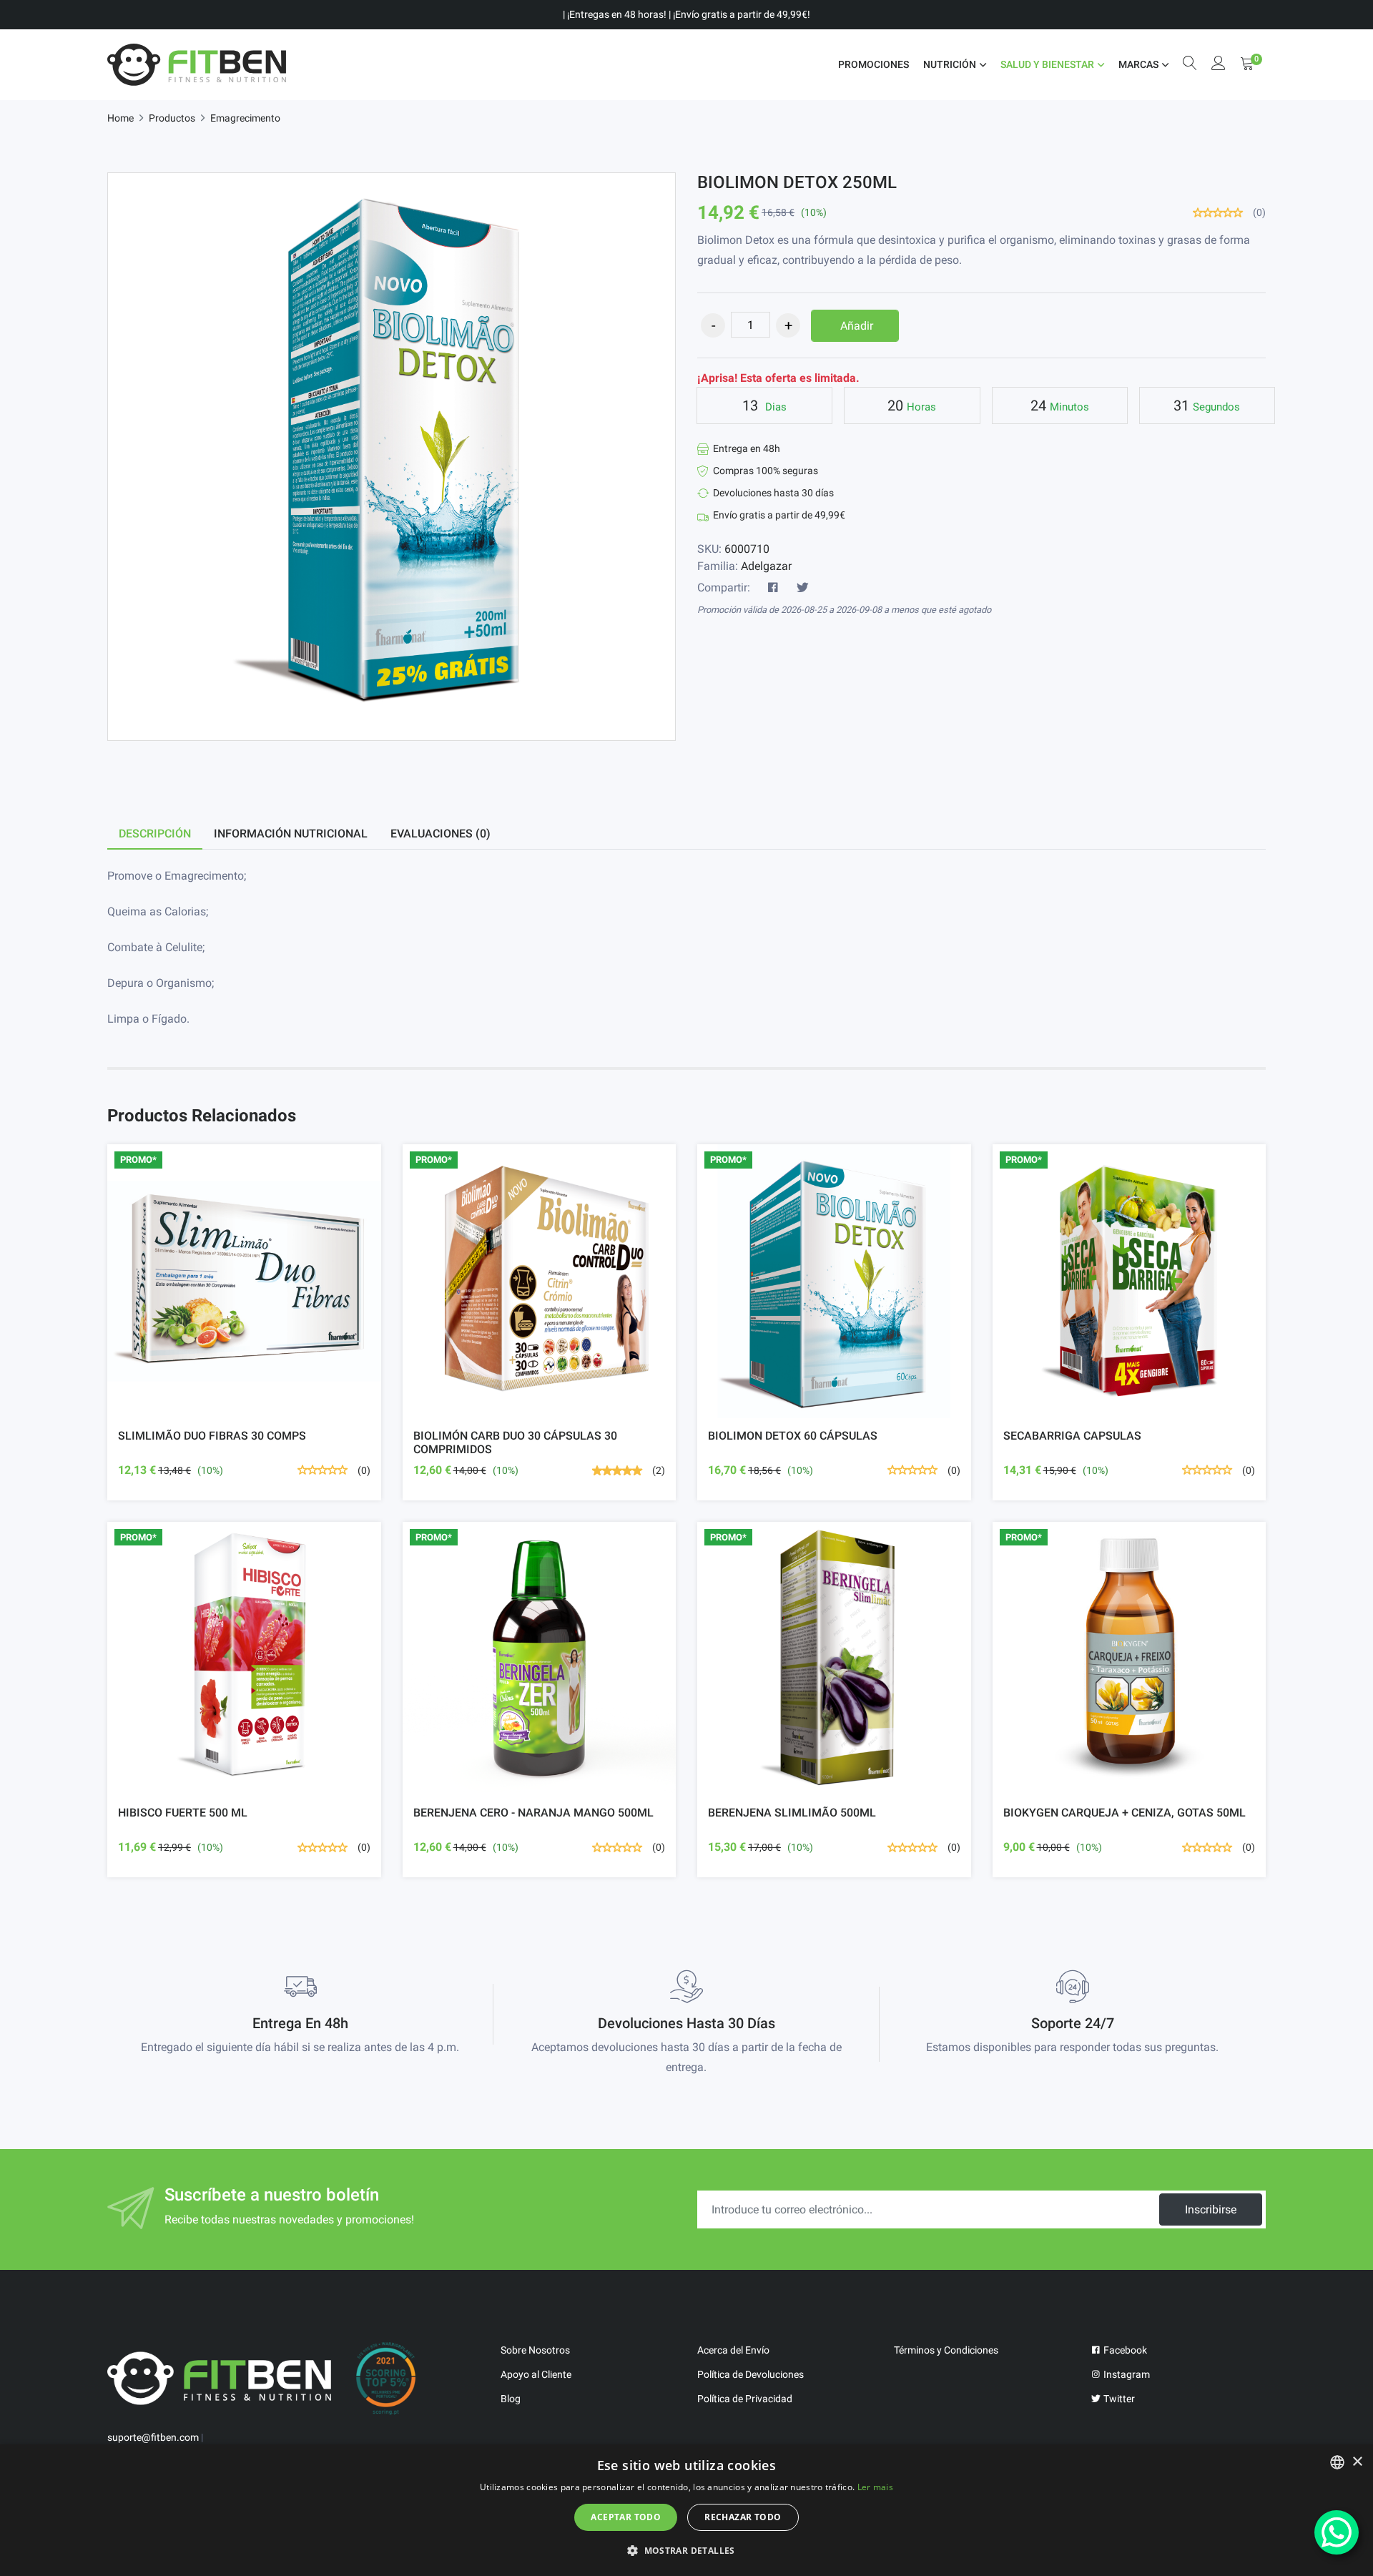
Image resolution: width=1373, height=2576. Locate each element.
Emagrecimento (245, 118)
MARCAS (1138, 64)
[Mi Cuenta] (1219, 65)
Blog (511, 2399)
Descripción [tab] (155, 834)
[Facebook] (773, 588)
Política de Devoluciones (751, 2374)
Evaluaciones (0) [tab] (441, 834)
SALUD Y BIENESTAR (1047, 64)
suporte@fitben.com (153, 2437)
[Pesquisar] (1190, 65)
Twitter (1118, 2399)
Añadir (857, 326)
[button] (686, 2550)
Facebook (1124, 2350)
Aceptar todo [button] (626, 2517)
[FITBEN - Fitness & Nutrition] (197, 65)
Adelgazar (766, 566)
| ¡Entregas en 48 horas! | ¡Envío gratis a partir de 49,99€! (686, 14)
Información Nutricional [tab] (291, 834)
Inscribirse (1211, 2209)
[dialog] (686, 2510)
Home (120, 118)
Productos (172, 118)
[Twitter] (802, 588)
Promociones (873, 64)
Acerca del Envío (733, 2350)
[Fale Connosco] (1337, 2532)
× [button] (1357, 2462)
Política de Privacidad (745, 2399)
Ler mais (875, 2487)
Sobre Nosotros (535, 2350)
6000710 (747, 549)
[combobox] (1337, 2462)
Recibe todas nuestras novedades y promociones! (289, 2219)
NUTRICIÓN (950, 64)
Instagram (1126, 2374)
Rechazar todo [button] (743, 2517)
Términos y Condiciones (946, 2350)
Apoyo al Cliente (536, 2374)
